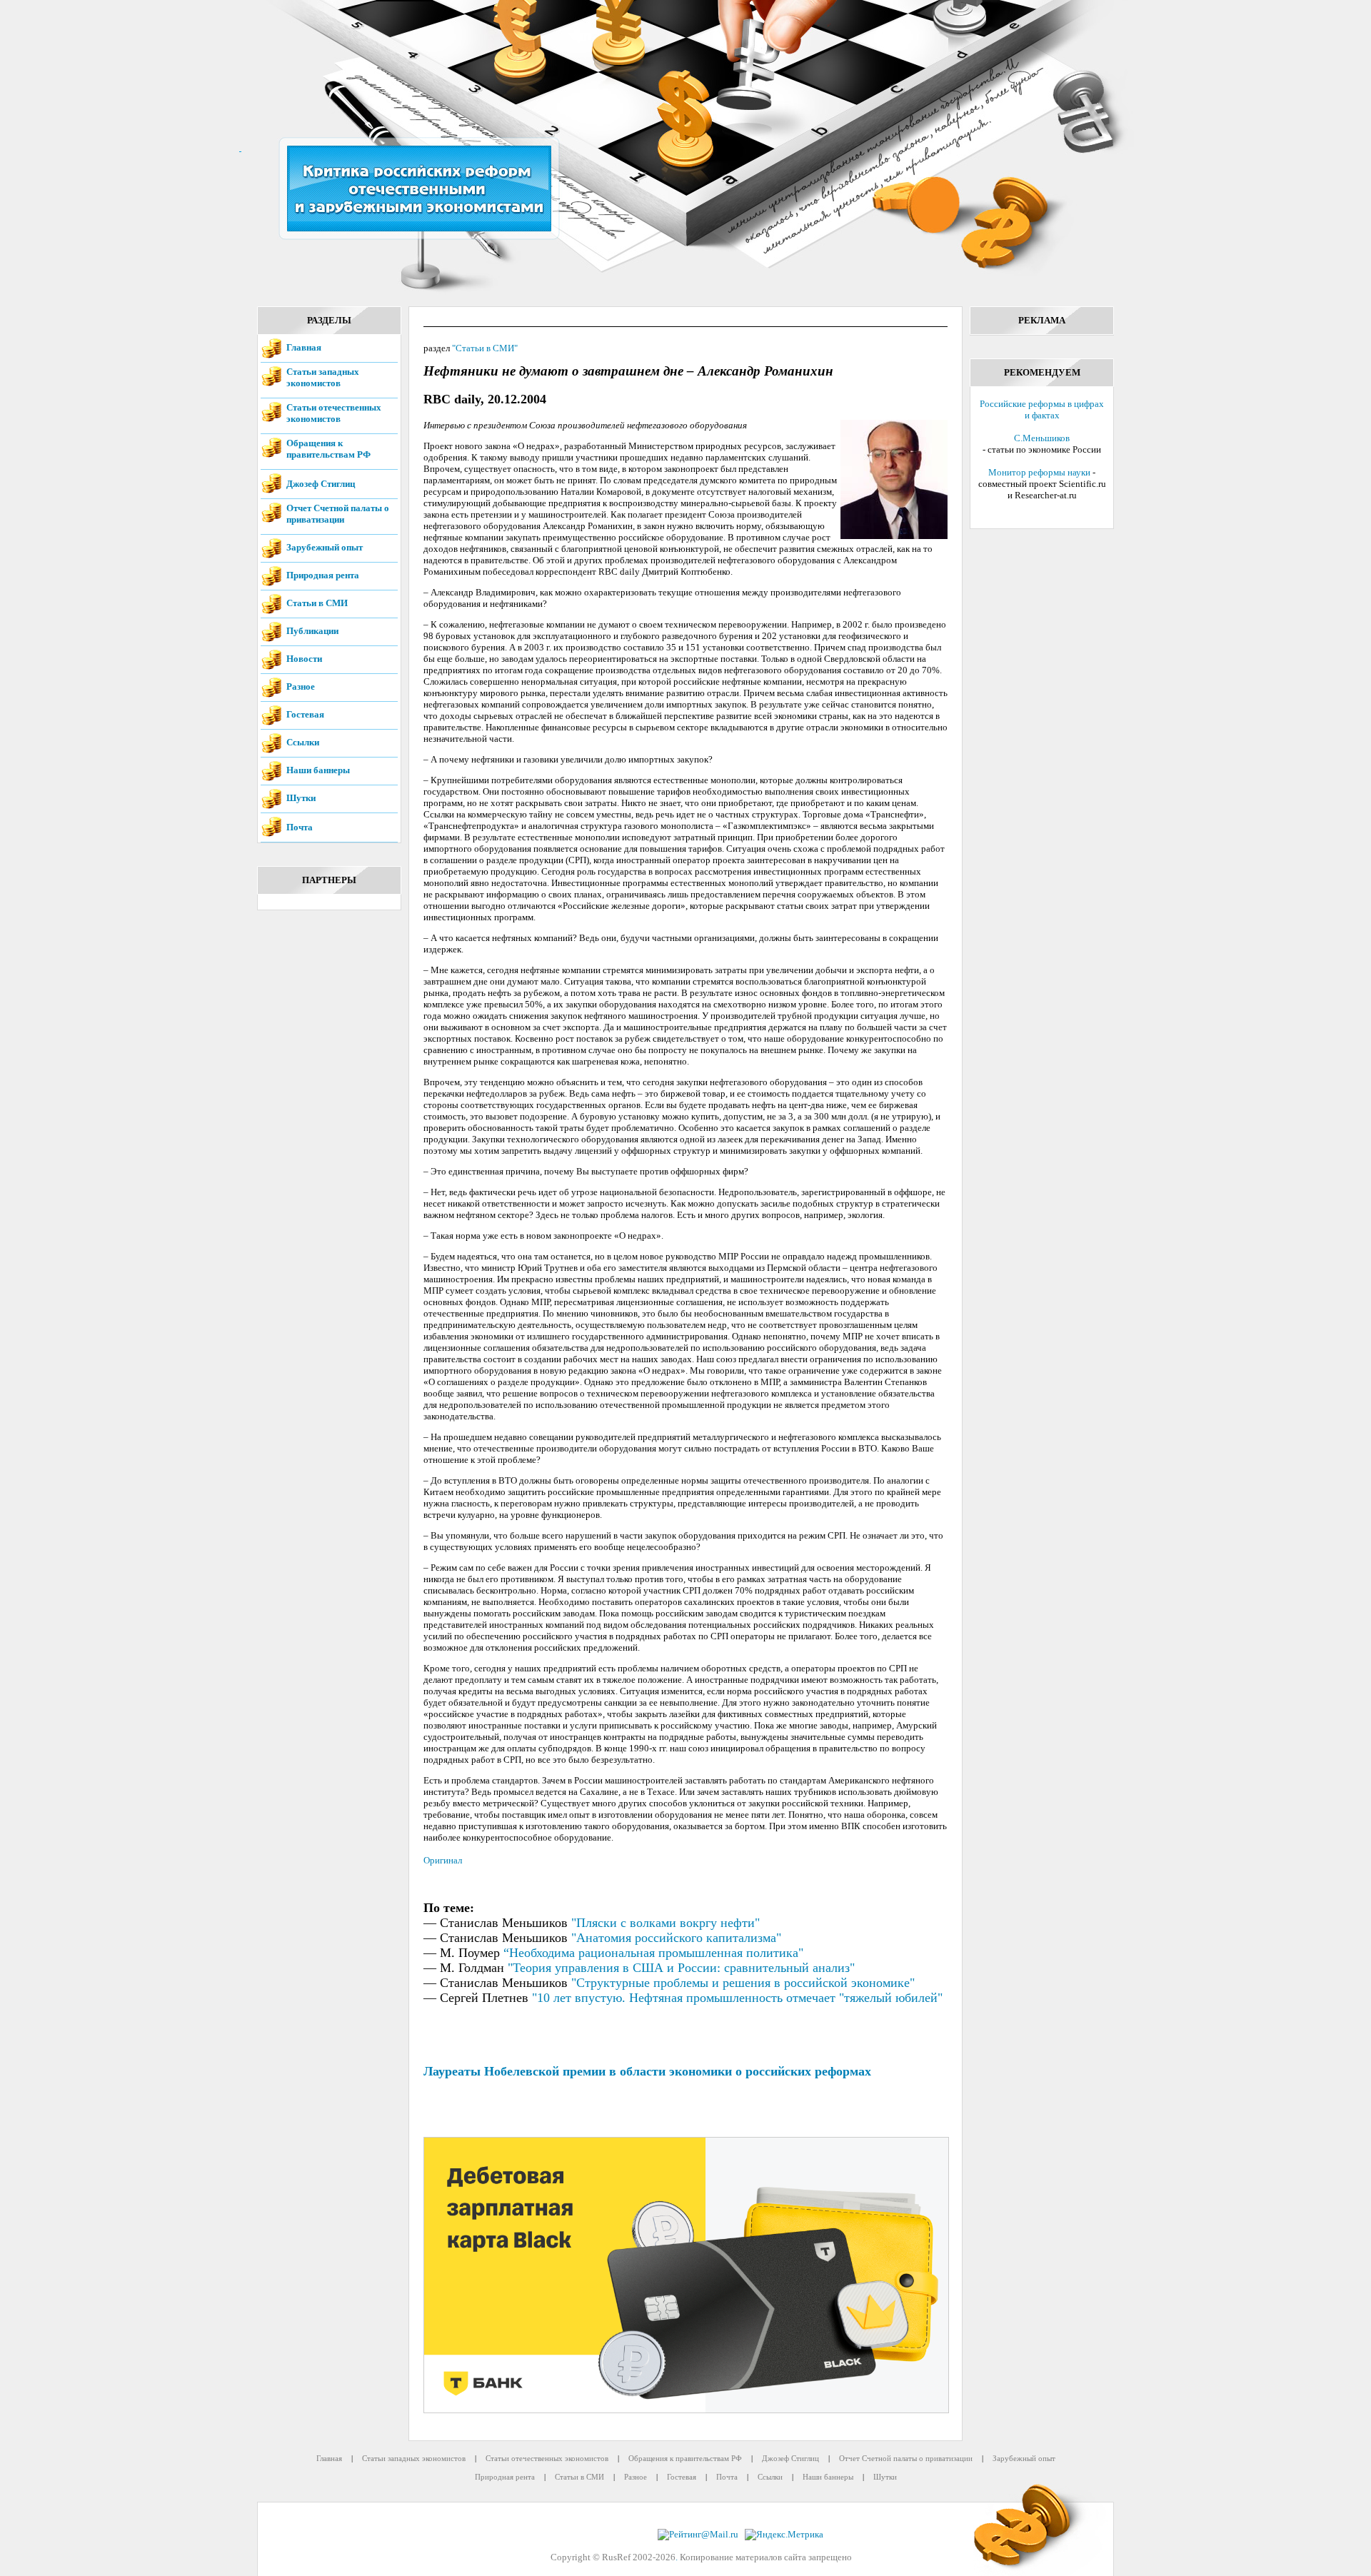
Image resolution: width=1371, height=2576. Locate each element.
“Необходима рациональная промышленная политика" (653, 1953)
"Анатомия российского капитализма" (676, 1938)
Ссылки (303, 742)
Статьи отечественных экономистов (334, 413)
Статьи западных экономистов (323, 377)
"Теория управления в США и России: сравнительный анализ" (681, 1968)
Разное (301, 686)
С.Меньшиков (1042, 438)
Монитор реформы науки (1039, 472)
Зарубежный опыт (325, 547)
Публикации (312, 631)
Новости (304, 659)
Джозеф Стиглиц (321, 484)
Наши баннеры (318, 770)
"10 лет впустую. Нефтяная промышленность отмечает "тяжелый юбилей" (737, 1998)
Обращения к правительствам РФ (328, 449)
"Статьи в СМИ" (485, 348)
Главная (304, 347)
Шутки (301, 798)
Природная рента (323, 575)
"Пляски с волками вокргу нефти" (666, 1923)
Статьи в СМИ (317, 603)
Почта (300, 827)
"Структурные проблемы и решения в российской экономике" (743, 1983)
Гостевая (305, 714)
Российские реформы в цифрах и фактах (1042, 409)
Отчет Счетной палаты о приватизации (338, 514)
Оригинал (443, 1860)
